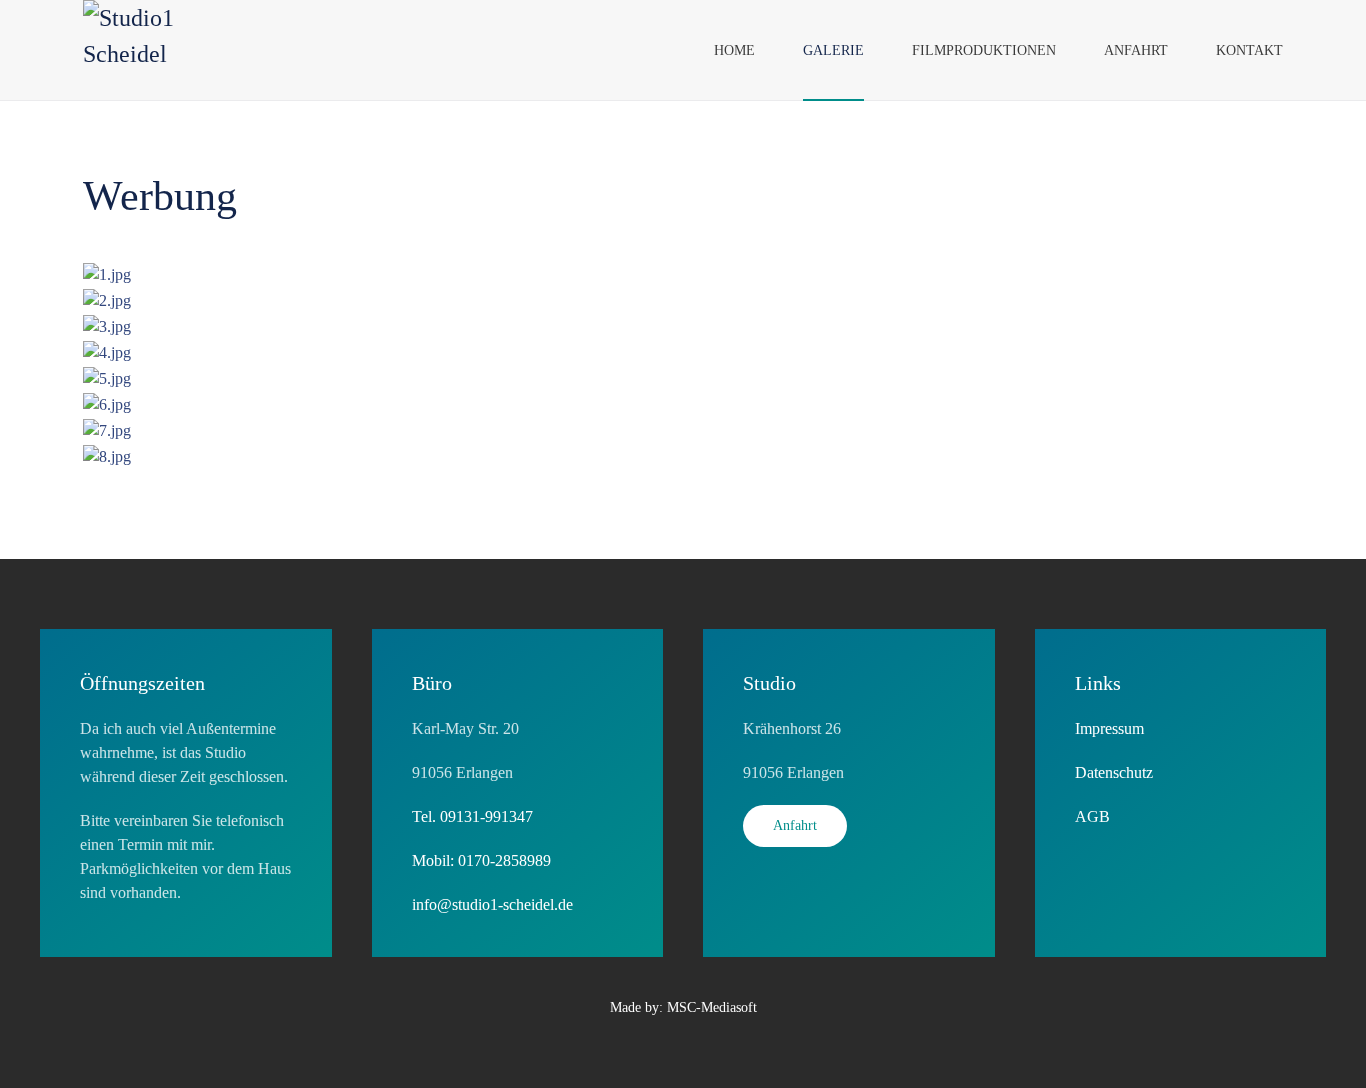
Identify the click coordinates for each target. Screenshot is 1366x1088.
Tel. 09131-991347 (472, 816)
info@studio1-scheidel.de (492, 904)
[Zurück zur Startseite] (159, 50)
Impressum (1109, 728)
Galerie (833, 50)
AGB (1092, 816)
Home (734, 50)
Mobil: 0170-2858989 (481, 860)
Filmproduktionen (984, 50)
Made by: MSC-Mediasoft (683, 1007)
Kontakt (1249, 50)
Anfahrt (1136, 50)
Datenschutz (1114, 772)
